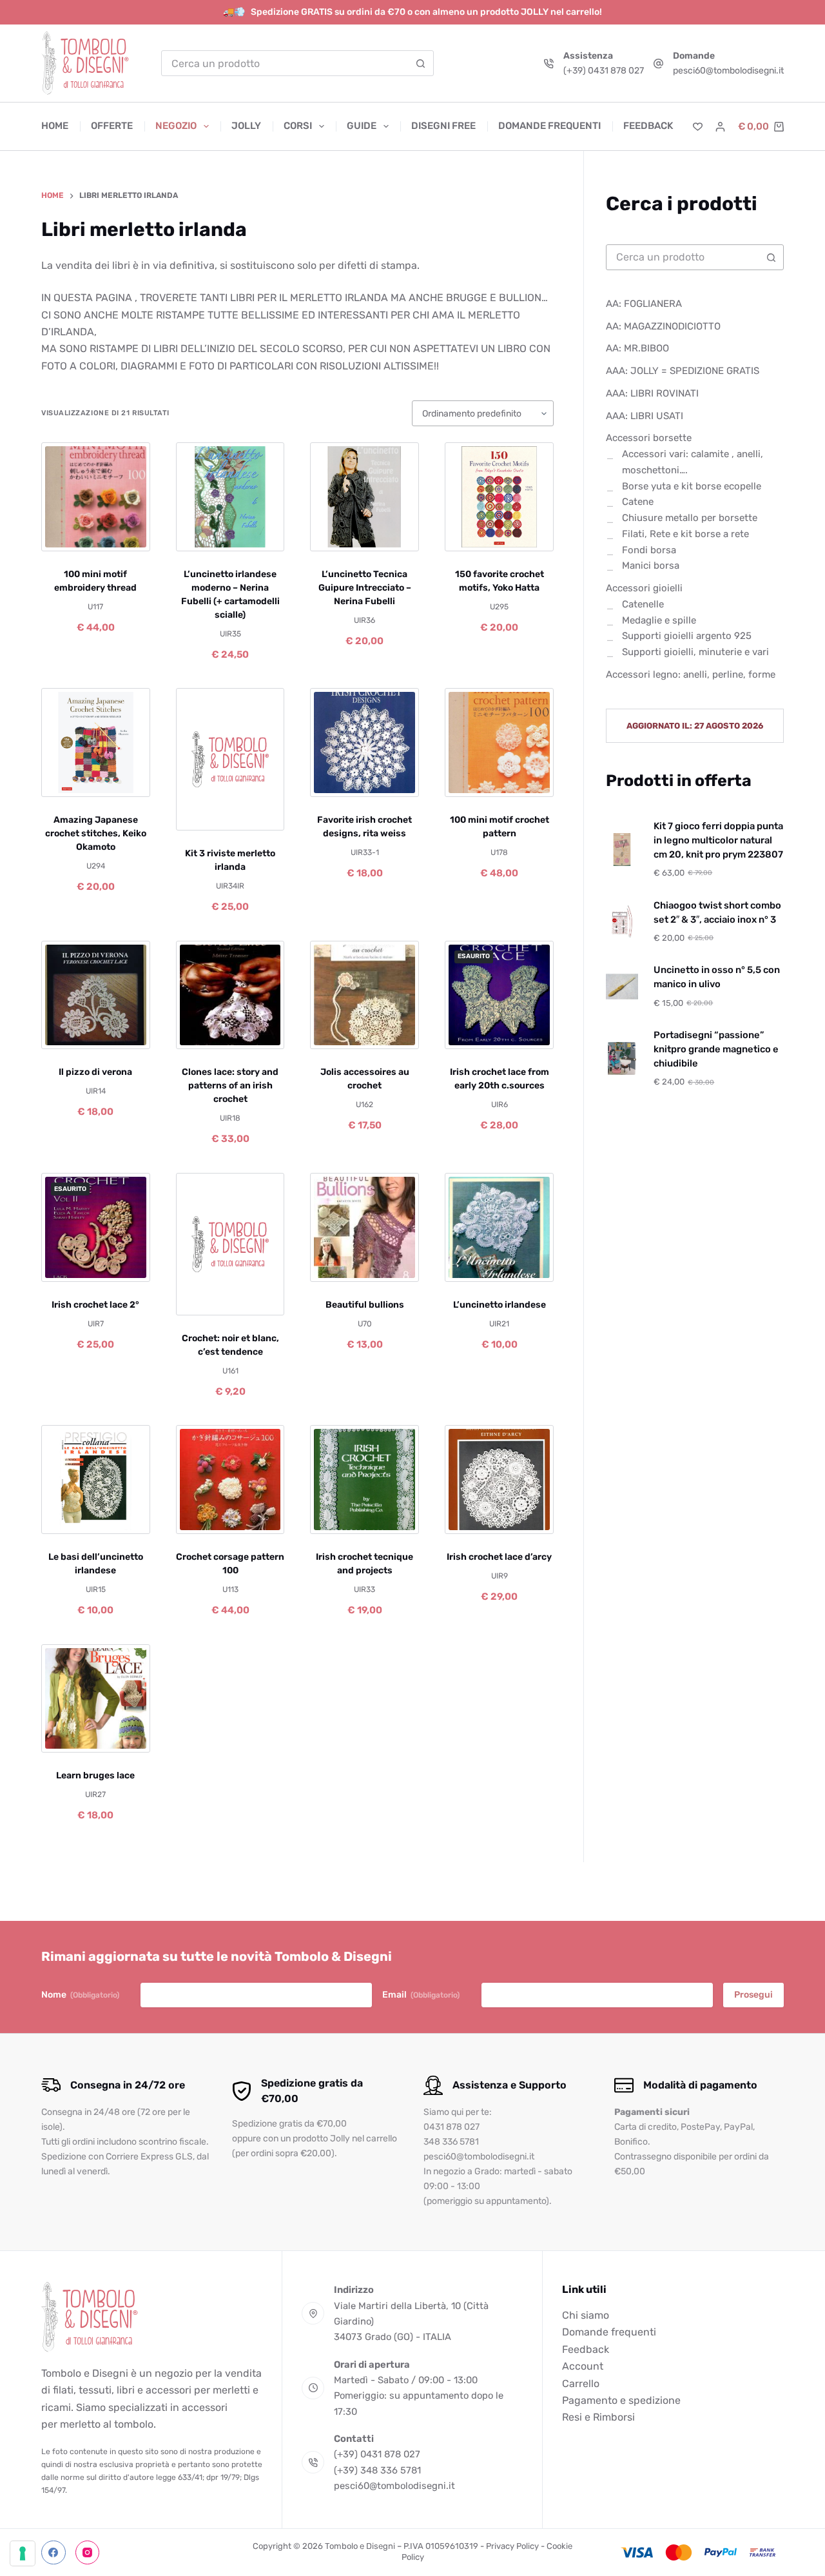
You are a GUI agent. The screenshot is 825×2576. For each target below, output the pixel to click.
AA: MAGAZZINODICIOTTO (663, 326)
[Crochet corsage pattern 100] (230, 1480)
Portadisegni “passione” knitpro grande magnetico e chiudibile (716, 1049)
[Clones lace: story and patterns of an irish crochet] (230, 995)
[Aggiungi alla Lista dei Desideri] (95, 535)
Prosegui (753, 1995)
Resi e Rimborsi (598, 2417)
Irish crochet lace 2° (95, 1305)
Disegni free (443, 126)
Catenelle (643, 604)
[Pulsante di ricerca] (421, 63)
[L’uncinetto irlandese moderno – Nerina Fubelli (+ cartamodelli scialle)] (230, 497)
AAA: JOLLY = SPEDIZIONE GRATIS (683, 371)
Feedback (648, 126)
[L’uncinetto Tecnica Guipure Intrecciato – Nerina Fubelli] (364, 497)
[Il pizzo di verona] (96, 995)
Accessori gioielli (644, 588)
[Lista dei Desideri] (698, 127)
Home (55, 126)
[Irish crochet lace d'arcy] (499, 1480)
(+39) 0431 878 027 (604, 71)
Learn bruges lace (95, 1775)
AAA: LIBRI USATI (645, 416)
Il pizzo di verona (95, 1072)
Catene (638, 502)
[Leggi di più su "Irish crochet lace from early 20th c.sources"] (469, 1033)
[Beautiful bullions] (364, 1227)
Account (583, 2366)
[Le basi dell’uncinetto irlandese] (96, 1480)
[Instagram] (88, 2553)
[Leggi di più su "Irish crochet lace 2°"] (66, 1266)
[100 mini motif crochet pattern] (499, 742)
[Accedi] (720, 127)
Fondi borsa (649, 550)
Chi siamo (586, 2315)
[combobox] (285, 63)
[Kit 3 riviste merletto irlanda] (230, 759)
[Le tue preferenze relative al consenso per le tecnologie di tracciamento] (23, 2553)
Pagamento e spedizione (621, 2400)
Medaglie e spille (659, 620)
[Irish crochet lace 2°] (96, 1227)
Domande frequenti (549, 126)
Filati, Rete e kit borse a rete (685, 534)
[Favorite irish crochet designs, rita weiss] (364, 742)
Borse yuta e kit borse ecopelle (692, 486)
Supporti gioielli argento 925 (687, 636)
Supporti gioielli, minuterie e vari (695, 652)
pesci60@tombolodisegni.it (728, 71)
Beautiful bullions (365, 1305)
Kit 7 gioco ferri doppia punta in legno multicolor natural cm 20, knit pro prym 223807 (718, 840)
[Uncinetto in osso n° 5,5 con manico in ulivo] (622, 987)
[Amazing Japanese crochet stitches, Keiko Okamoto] (96, 742)
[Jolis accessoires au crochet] (364, 995)
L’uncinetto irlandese (500, 1305)
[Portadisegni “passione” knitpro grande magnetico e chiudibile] (622, 1058)
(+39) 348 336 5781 (377, 2470)
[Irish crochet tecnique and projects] (364, 1480)
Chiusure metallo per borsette (690, 518)
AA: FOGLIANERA (644, 304)
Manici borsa (651, 566)
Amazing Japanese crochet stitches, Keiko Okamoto (96, 833)
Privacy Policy (512, 2546)
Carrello (581, 2384)
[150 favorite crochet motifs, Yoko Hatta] (499, 497)
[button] (66, 535)
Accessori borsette (649, 438)
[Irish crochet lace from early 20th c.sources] (499, 995)
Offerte (112, 126)
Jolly (246, 126)
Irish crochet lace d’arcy (499, 1557)
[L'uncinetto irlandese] (499, 1227)
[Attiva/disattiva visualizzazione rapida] (125, 535)
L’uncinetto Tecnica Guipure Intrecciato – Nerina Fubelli (365, 588)
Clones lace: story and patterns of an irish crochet (230, 1086)
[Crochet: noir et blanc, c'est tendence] (230, 1244)
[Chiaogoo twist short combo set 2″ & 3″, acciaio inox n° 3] (622, 921)
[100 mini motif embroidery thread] (96, 497)
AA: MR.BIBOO (637, 349)
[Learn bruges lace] (96, 1699)
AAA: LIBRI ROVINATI (652, 393)
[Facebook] (53, 2553)
